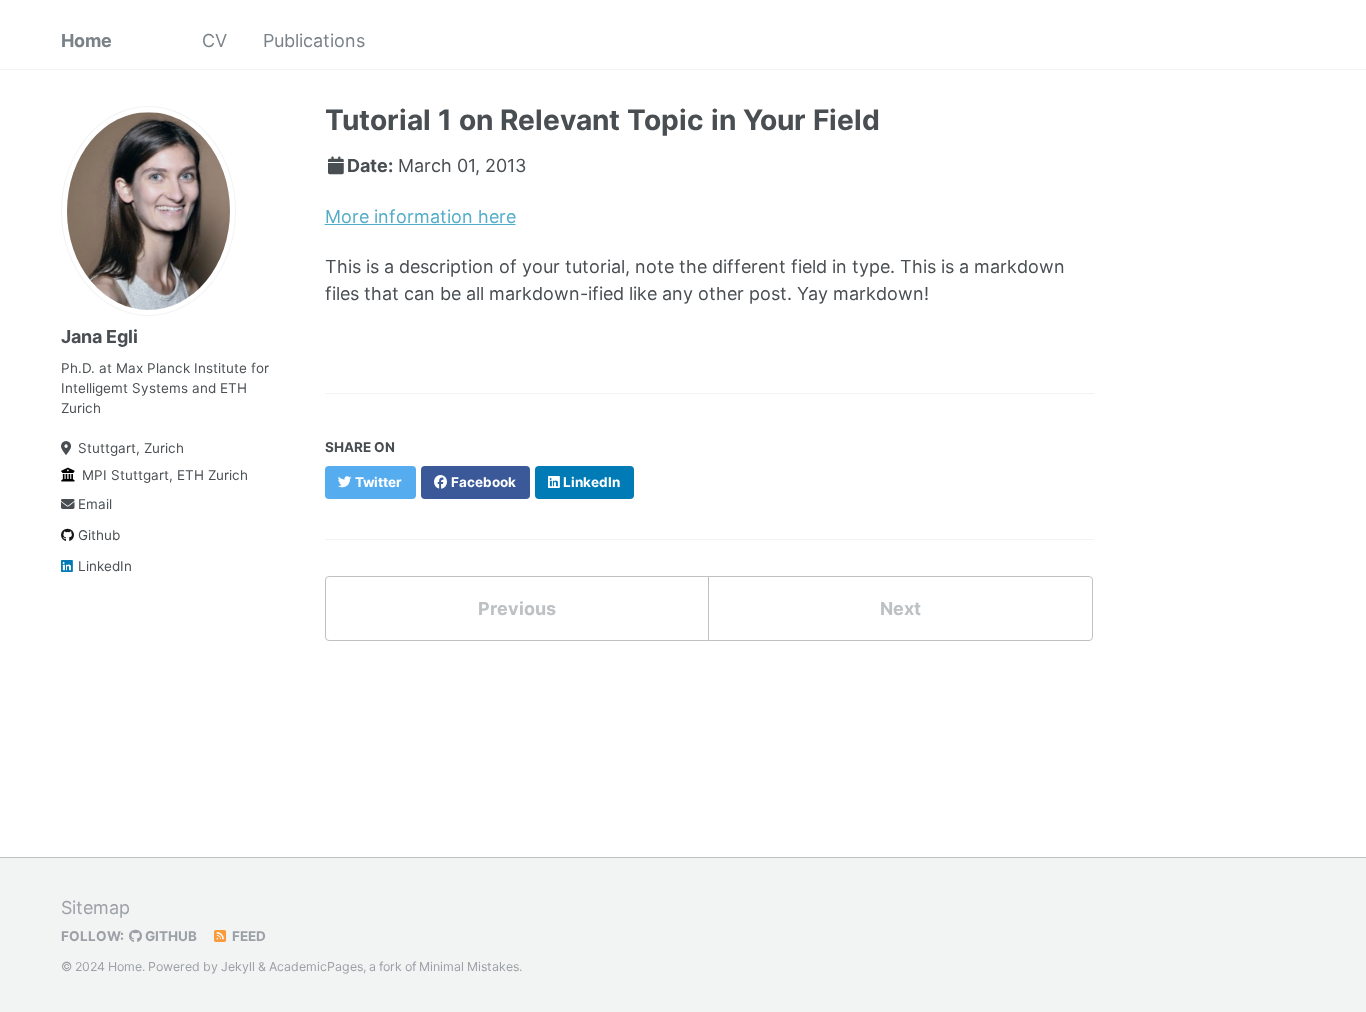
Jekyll (238, 966)
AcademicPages (316, 966)
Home (86, 40)
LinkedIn (105, 566)
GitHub (169, 936)
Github (99, 535)
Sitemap (95, 907)
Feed (247, 936)
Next (900, 608)
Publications (314, 40)
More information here (420, 216)
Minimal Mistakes (469, 966)
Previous (517, 608)
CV (214, 40)
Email (95, 504)
